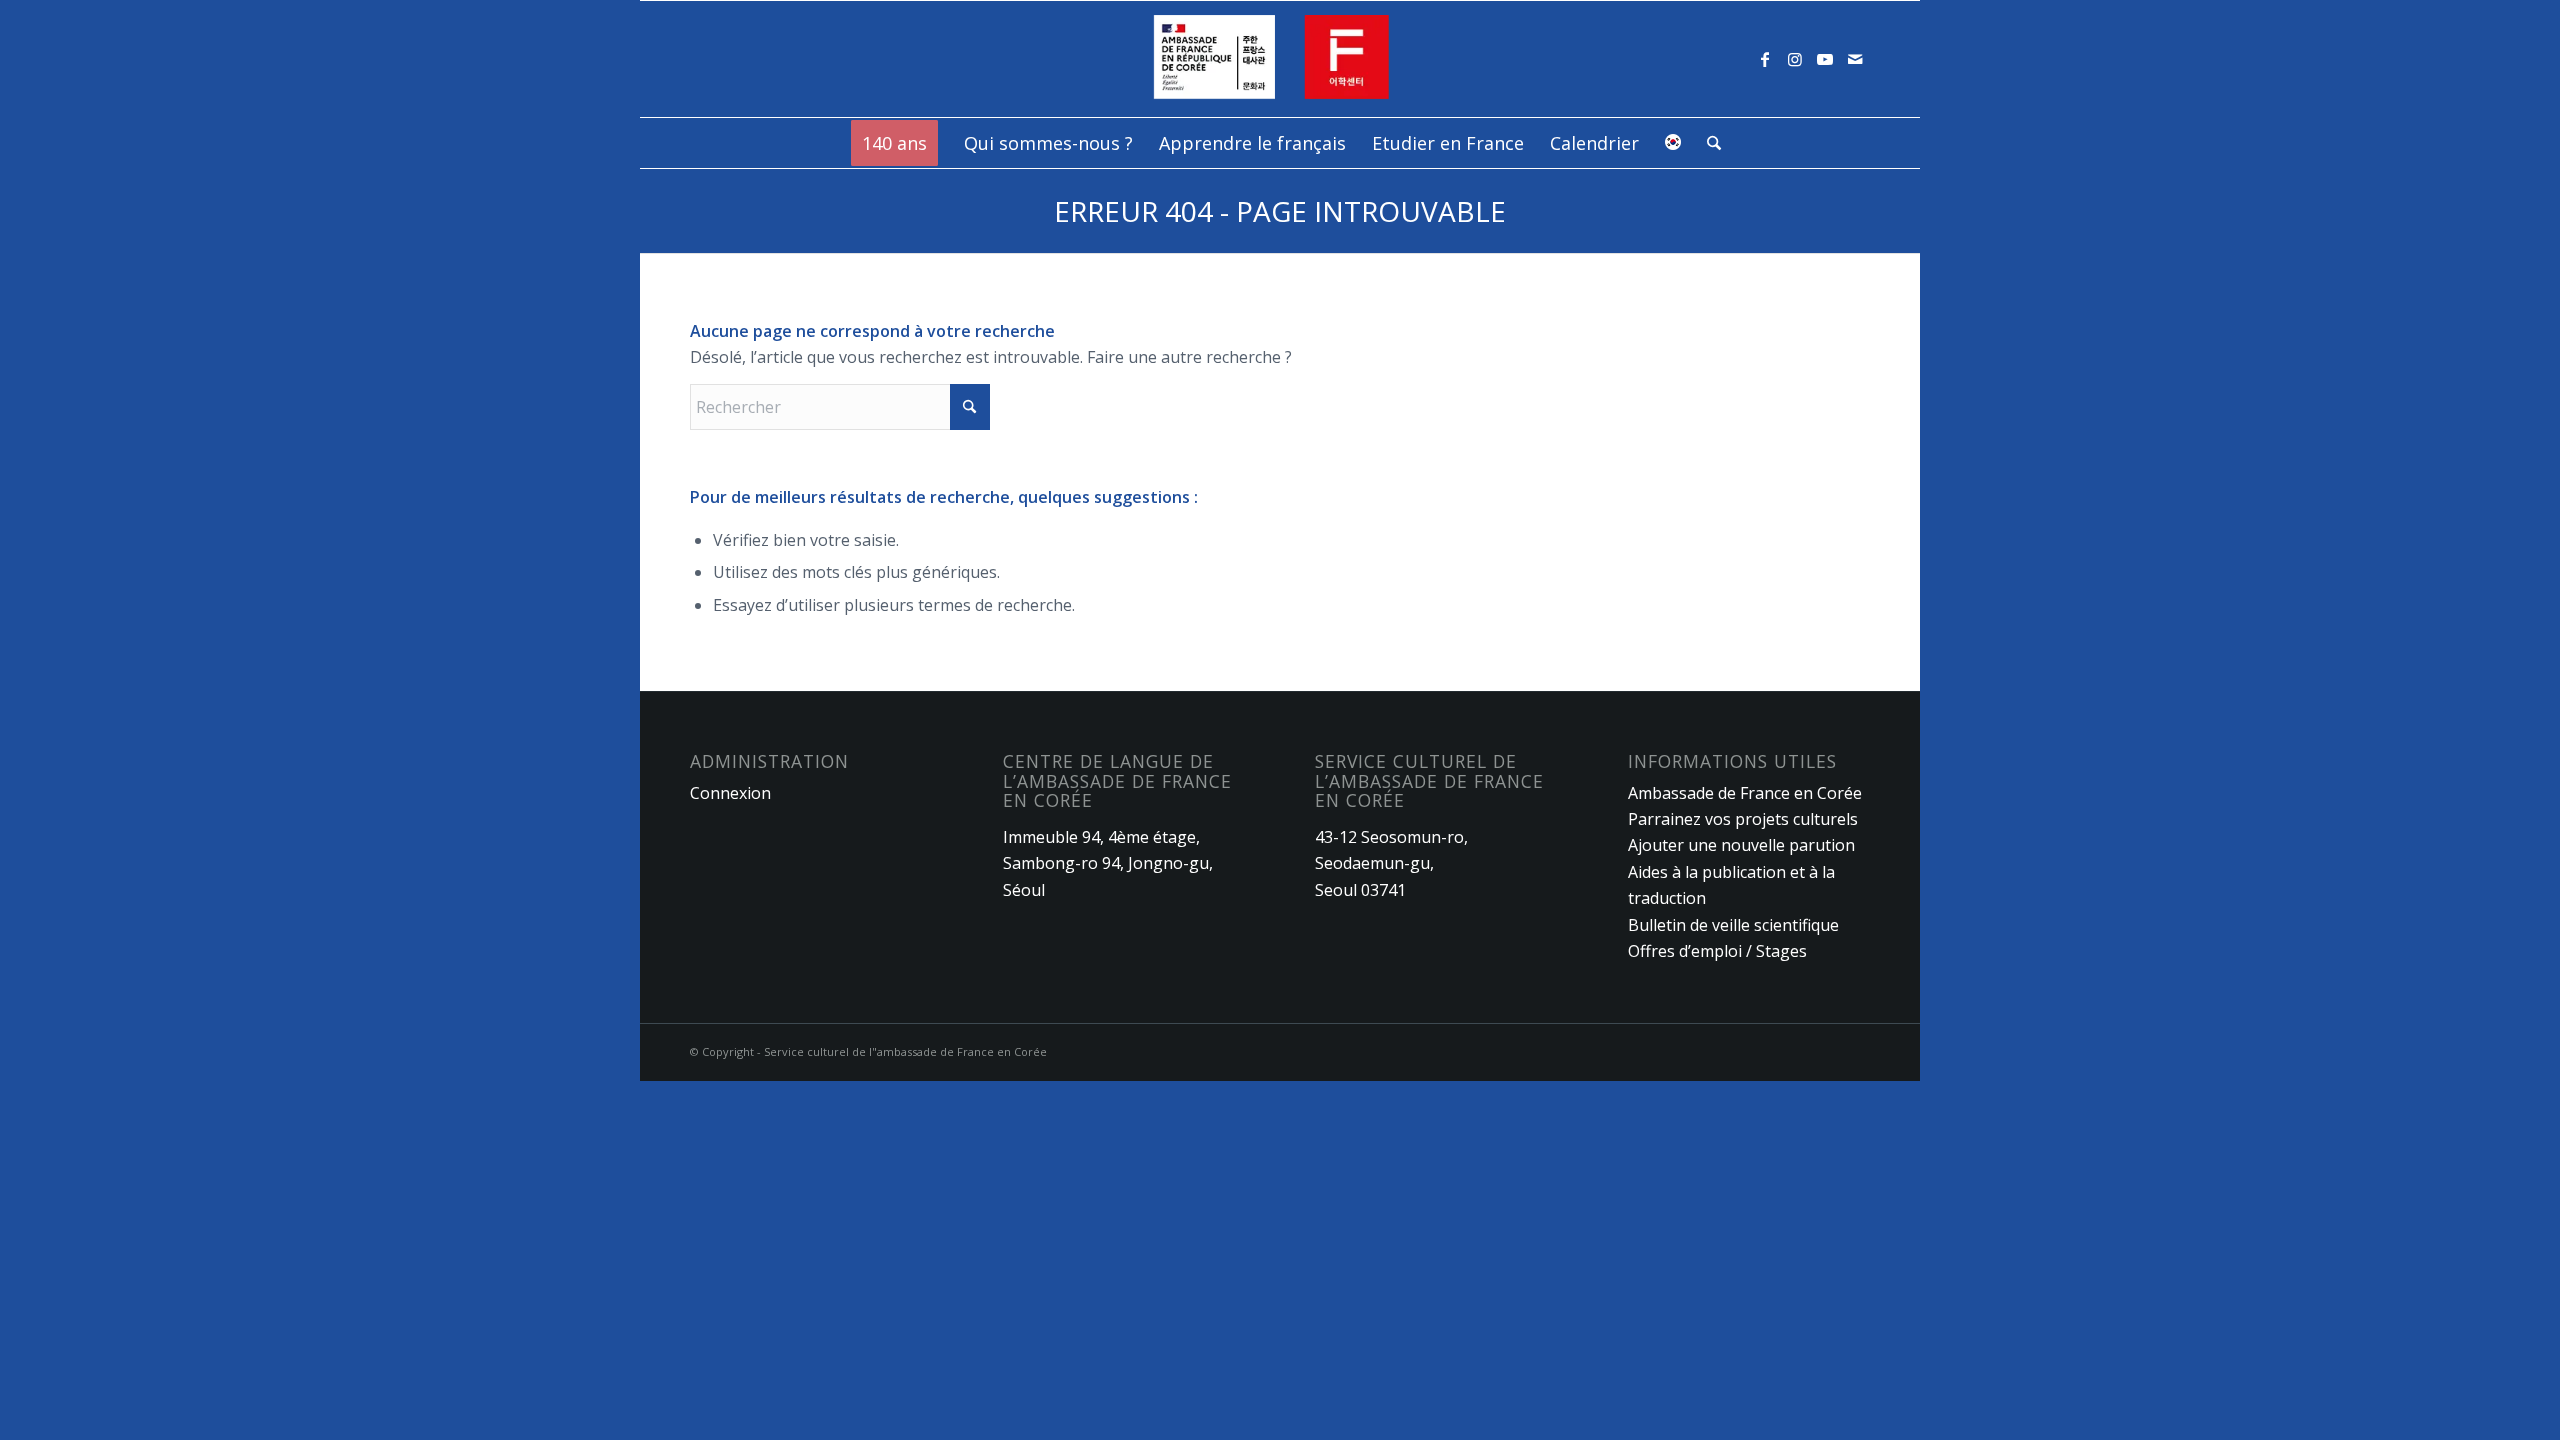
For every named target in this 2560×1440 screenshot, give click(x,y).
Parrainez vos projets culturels (1743, 819)
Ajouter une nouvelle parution (1741, 845)
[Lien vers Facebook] (1765, 59)
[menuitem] (894, 143)
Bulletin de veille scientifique (1733, 925)
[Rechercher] (1707, 143)
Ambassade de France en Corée (1745, 793)
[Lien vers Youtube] (1825, 59)
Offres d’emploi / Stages (1717, 951)
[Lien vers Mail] (1855, 59)
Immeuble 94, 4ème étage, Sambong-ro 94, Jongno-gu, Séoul (1108, 863)
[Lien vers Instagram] (1795, 59)
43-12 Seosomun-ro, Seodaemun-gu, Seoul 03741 (1391, 863)
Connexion (730, 793)
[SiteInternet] (1280, 59)
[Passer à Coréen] (1673, 143)
